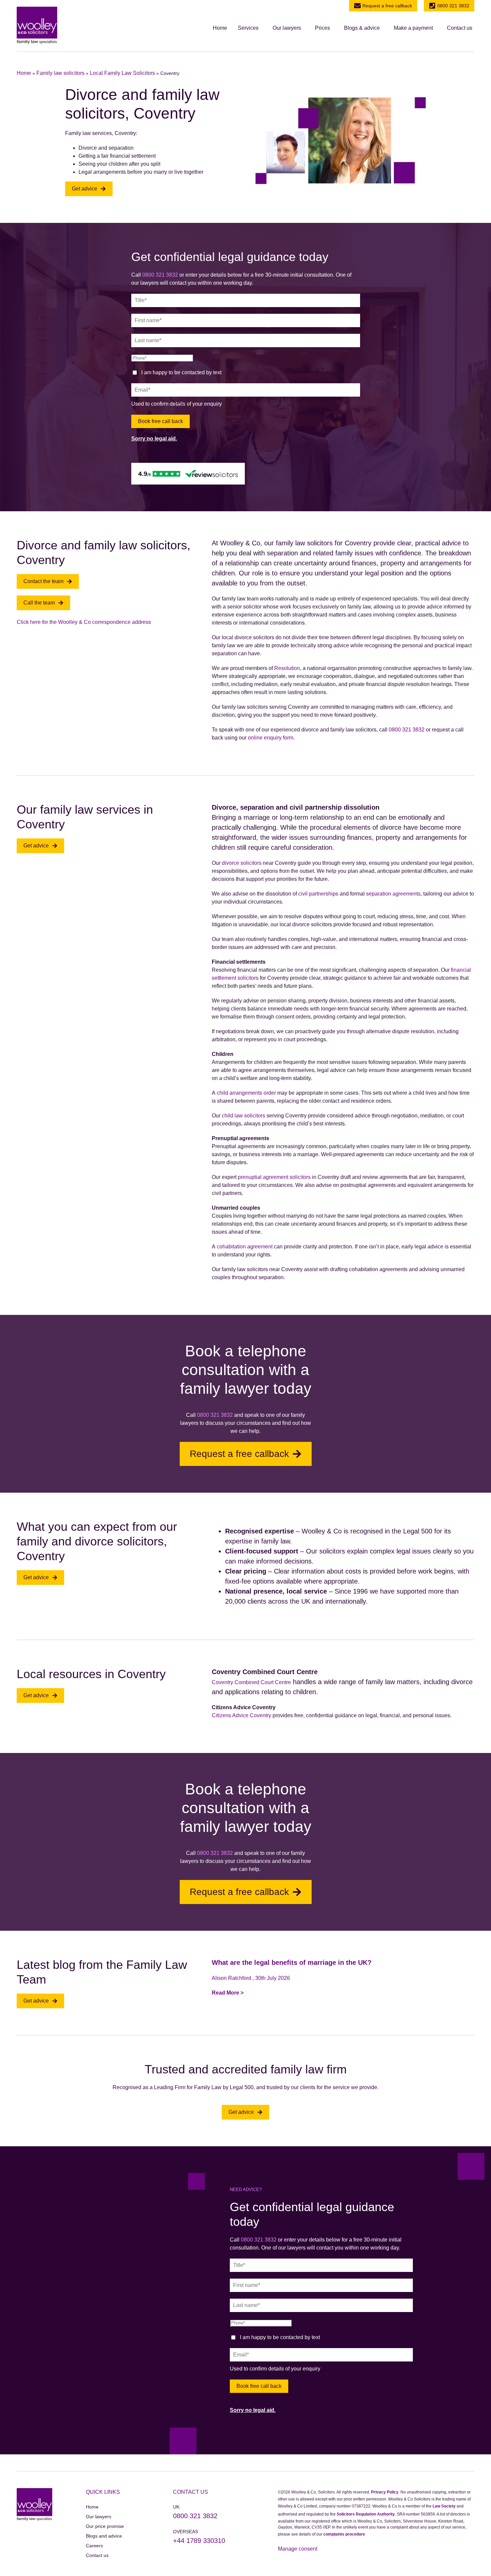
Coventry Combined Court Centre (251, 1682)
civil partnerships (318, 894)
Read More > (228, 1993)
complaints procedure (344, 2534)
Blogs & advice (362, 28)
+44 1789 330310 (199, 2541)
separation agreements (393, 894)
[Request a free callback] (357, 6)
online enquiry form (271, 738)
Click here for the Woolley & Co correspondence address (84, 622)
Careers (94, 2546)
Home (220, 28)
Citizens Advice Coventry (241, 1715)
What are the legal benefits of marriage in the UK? (292, 1962)
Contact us (460, 28)
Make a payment (413, 28)
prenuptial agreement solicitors (274, 1177)
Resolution (287, 668)
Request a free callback (387, 6)
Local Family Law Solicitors (122, 73)
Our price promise (105, 2526)
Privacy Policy (385, 2492)
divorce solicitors (242, 863)
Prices (322, 28)
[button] (250, 28)
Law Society (444, 2506)
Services (248, 28)
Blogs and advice (104, 2536)
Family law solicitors (60, 73)
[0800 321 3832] (432, 6)
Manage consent (298, 2549)
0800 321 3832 (453, 6)
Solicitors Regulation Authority (366, 2514)
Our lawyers (287, 28)
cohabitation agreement (245, 1247)
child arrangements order (246, 1093)
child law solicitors (243, 1116)
